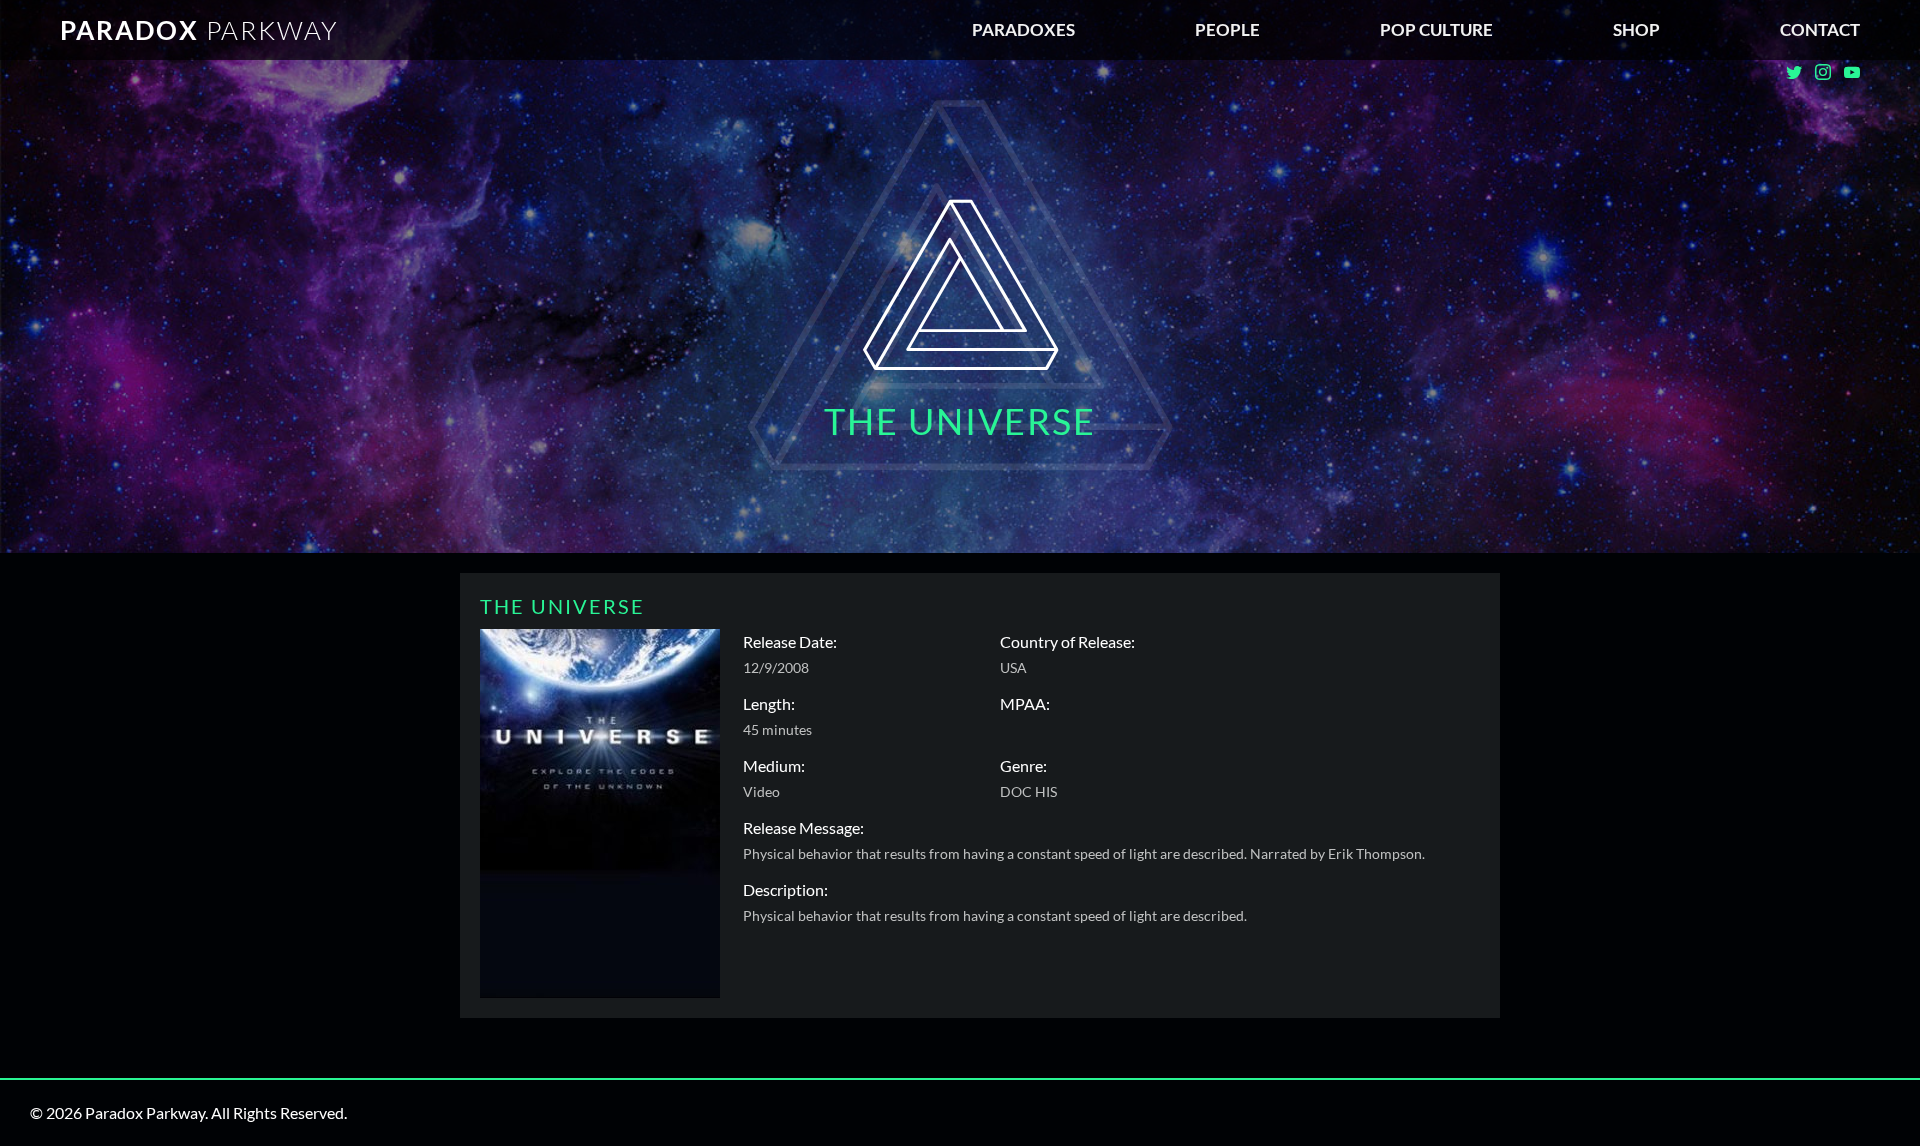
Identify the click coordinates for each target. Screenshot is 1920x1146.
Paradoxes (1023, 29)
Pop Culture (1436, 29)
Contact (1820, 29)
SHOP (1636, 29)
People (1227, 29)
